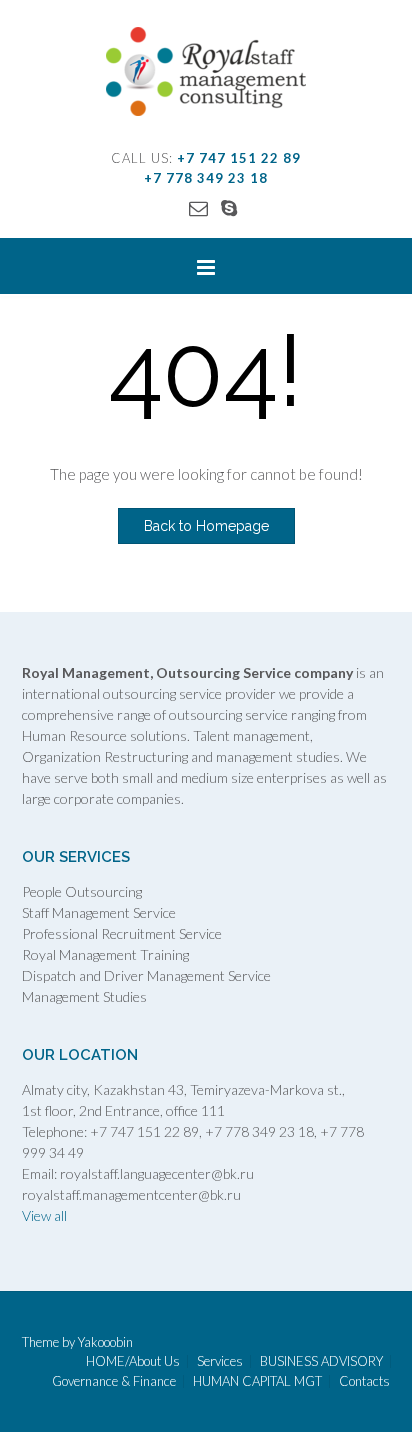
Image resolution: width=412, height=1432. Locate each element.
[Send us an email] (198, 207)
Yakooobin (105, 1342)
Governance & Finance (114, 1381)
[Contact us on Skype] (229, 207)
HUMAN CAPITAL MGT (257, 1381)
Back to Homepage (206, 526)
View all (44, 1215)
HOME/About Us (133, 1361)
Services (220, 1361)
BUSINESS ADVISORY (321, 1361)
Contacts (364, 1381)
